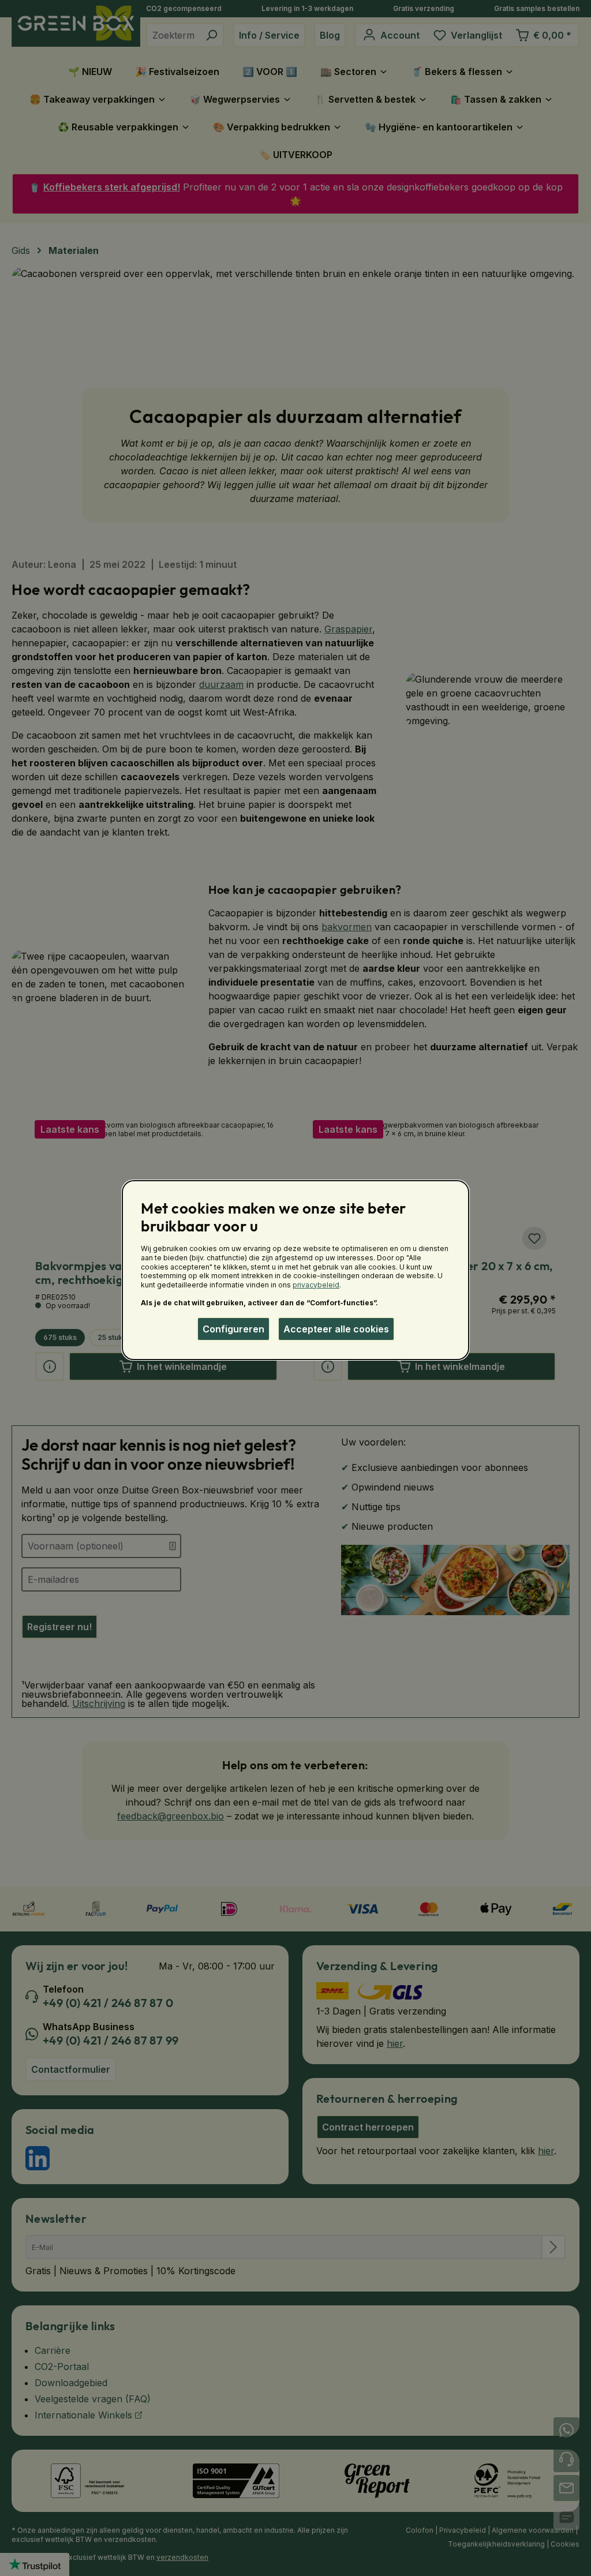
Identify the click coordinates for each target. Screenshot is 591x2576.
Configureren (233, 1329)
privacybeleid (316, 1285)
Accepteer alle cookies (336, 1329)
